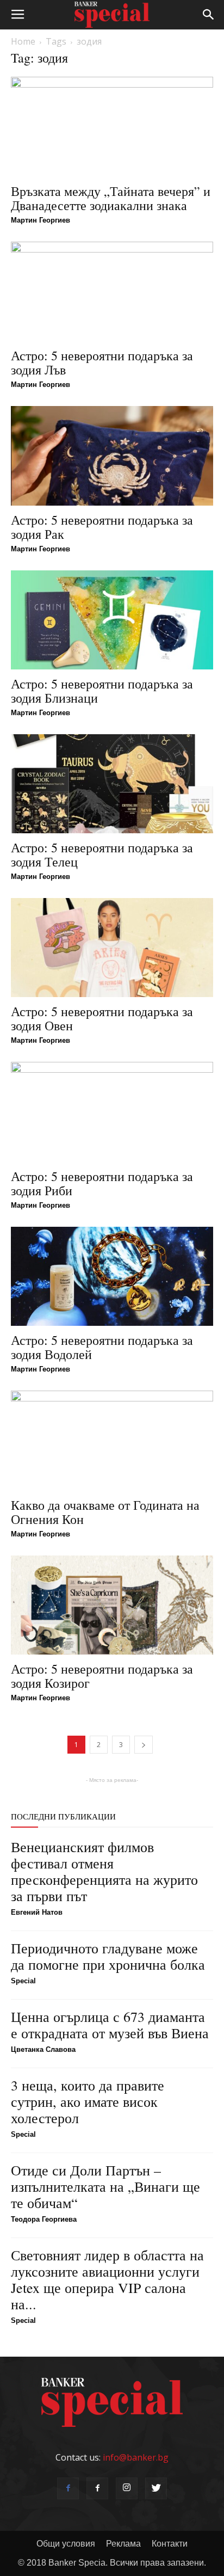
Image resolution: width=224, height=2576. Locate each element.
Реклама (123, 2544)
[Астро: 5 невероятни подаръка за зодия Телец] (112, 784)
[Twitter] (156, 2488)
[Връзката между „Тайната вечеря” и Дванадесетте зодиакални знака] (112, 127)
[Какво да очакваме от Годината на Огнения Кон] (112, 1441)
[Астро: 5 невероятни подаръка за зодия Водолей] (112, 1276)
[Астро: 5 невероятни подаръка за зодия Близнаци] (112, 620)
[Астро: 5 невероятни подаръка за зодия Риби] (112, 1112)
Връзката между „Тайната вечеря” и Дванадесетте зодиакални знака (111, 198)
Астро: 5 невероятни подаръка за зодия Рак (102, 527)
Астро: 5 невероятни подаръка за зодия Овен (102, 1018)
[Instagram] (127, 2488)
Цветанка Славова (43, 2049)
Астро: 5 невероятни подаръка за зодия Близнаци (102, 691)
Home (23, 41)
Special (23, 1981)
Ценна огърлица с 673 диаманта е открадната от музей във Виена (110, 2025)
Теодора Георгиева (44, 2219)
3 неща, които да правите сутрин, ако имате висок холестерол (88, 2101)
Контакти (170, 2544)
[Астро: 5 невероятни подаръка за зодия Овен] (112, 948)
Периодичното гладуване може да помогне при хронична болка (108, 1956)
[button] (209, 15)
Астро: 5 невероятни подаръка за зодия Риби (102, 1183)
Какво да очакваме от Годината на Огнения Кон (105, 1512)
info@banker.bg (136, 2457)
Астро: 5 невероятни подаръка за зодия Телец (102, 854)
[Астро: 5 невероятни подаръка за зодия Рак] (112, 456)
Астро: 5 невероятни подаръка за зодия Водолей (102, 1347)
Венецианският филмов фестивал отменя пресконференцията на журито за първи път (104, 1871)
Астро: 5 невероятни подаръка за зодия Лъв (102, 362)
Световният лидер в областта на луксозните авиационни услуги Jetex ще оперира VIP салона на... (107, 2279)
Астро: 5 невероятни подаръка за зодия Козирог (102, 1676)
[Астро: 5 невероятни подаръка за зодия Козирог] (112, 1605)
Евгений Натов (37, 1912)
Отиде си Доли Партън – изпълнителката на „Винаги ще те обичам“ (105, 2186)
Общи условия (66, 2544)
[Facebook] (68, 2488)
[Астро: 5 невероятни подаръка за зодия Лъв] (112, 292)
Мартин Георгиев (41, 220)
